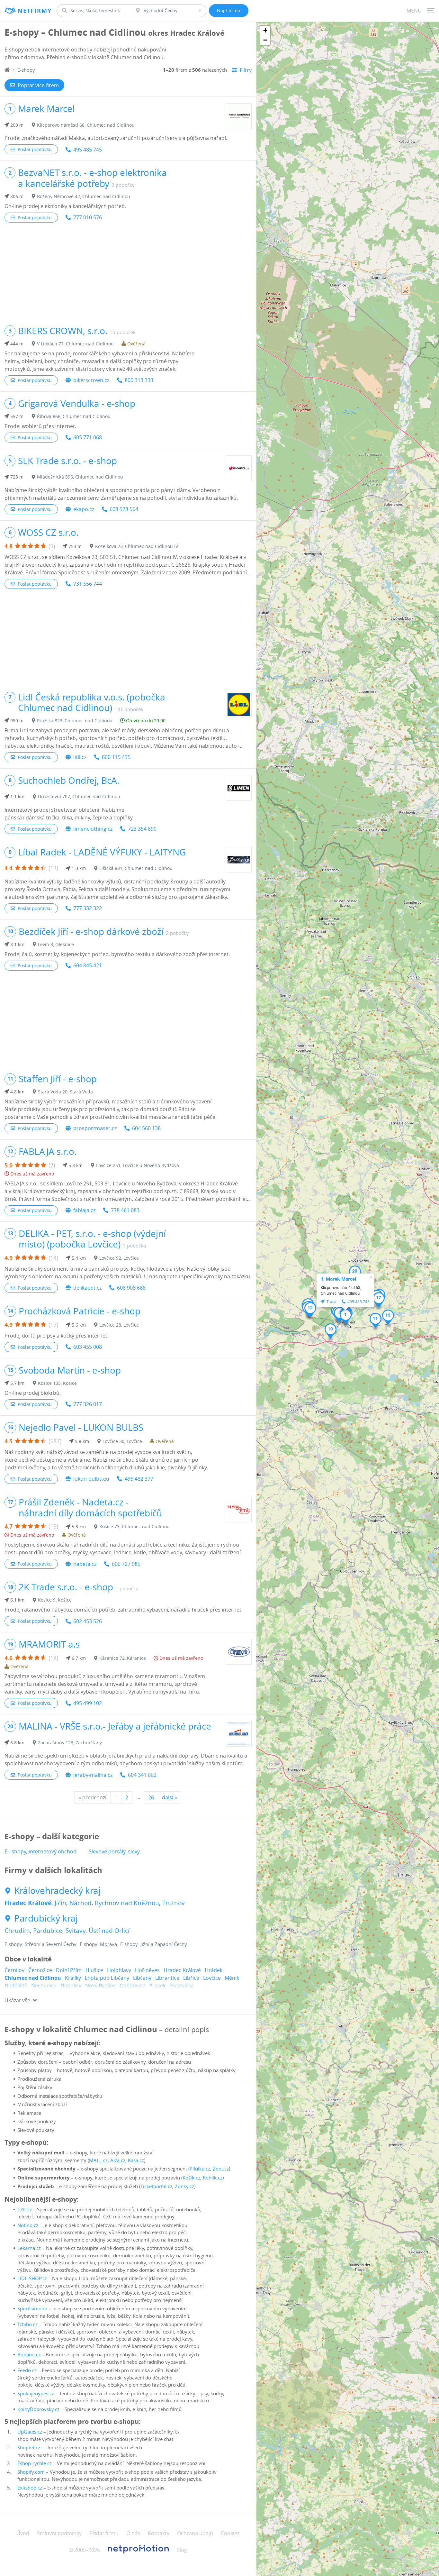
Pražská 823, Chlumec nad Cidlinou (75, 721)
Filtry (246, 70)
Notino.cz (28, 2225)
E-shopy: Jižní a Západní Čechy (154, 1944)
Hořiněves (147, 1970)
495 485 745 (88, 150)
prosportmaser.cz (95, 1128)
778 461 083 (125, 1210)
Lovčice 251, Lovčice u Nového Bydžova (138, 1165)
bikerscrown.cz (91, 380)
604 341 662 (142, 1775)
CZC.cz (25, 2209)
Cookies (230, 2533)
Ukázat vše (17, 2000)
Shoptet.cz (29, 2447)
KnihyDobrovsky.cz (38, 2409)
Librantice (167, 1978)
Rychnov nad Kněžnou (127, 1903)
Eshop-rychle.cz (35, 2463)
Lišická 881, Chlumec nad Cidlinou (136, 868)
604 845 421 (88, 965)
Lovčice (212, 1978)
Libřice (191, 1978)
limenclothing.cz (93, 829)
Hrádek (214, 1970)
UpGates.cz (30, 2432)
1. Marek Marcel (338, 1279)
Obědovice (132, 1986)
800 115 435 (116, 757)
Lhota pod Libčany (107, 1978)
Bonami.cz (29, 2354)
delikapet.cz (87, 1288)
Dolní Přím (69, 1970)
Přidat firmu (104, 2533)
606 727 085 (126, 1564)
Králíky (73, 1978)
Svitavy (76, 1931)
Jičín (60, 1903)
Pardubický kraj (46, 1918)
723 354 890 (142, 829)
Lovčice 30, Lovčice (122, 1441)
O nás (133, 2533)
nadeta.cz (85, 1564)
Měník (232, 1978)
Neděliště (16, 1986)
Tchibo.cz (27, 2324)
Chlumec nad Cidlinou (33, 1978)
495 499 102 (88, 1703)
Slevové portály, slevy (114, 1851)
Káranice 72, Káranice (123, 1658)
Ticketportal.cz (156, 2186)
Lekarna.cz (29, 2248)
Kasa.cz (136, 2160)
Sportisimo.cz (32, 2308)
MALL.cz (98, 2160)
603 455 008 (88, 1347)
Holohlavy (119, 1970)
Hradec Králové (28, 1903)
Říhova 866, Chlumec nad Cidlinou (74, 416)
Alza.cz (118, 2160)
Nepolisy (71, 1986)
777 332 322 (88, 908)
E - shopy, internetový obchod (40, 1851)
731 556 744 (88, 584)
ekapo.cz (84, 509)
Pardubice (48, 1931)
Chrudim (17, 1931)
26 (151, 1797)
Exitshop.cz (30, 2488)
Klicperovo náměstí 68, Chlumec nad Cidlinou (86, 125)
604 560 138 (146, 1128)
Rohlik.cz (213, 2178)
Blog (182, 2550)
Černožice (40, 1970)
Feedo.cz (27, 2370)
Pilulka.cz (200, 2169)
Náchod (81, 1903)
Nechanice (44, 1986)
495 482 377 (139, 1479)
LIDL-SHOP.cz (32, 2278)
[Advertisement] (128, 274)
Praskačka (182, 1986)
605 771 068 (88, 437)
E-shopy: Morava (98, 1944)
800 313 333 (139, 380)
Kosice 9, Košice (55, 1600)
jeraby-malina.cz (93, 1775)
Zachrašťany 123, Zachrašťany (70, 1743)
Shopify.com (31, 2472)
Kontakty (159, 2533)
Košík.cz (191, 2178)
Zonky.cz (184, 2186)
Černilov (14, 1970)
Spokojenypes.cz (36, 2393)
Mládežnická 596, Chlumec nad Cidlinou (80, 477)
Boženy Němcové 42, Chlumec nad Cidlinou (84, 196)
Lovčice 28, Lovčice (119, 1325)
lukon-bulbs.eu (91, 1479)
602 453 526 (88, 1621)
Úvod (23, 2533)
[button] (346, 1317)
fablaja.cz (84, 1210)
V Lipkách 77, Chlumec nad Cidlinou (75, 344)
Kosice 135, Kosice (57, 1383)
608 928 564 (124, 509)
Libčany (142, 1978)
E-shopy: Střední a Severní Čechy (40, 1944)
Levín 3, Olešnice (56, 944)
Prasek (157, 1986)
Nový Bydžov (100, 1986)
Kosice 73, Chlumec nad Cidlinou (134, 1526)
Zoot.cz (221, 2169)
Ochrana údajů (195, 2533)
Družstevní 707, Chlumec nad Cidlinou (79, 796)
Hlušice (94, 1970)
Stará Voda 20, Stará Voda (65, 1092)
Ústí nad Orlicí (109, 1931)
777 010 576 (88, 217)
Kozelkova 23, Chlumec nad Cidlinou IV (137, 546)
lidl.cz (80, 757)
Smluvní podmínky (59, 2533)
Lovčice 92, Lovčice (119, 1258)
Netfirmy (35, 11)
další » (170, 1797)
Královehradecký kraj (57, 1891)
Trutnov (174, 1903)
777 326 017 (88, 1404)
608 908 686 (131, 1288)
